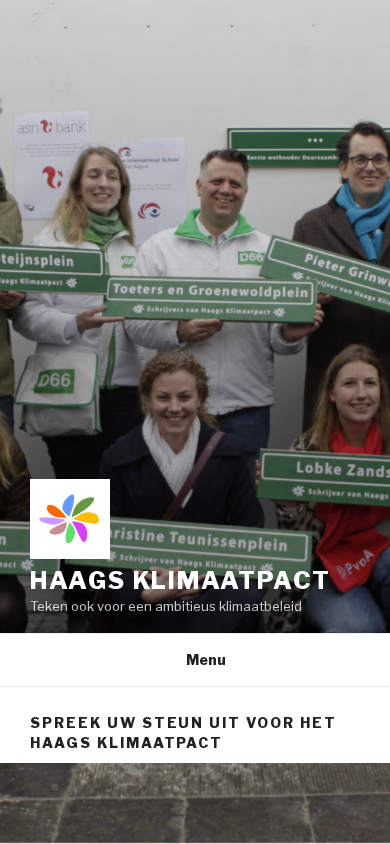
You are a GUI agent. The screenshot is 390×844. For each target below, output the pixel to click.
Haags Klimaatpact (180, 580)
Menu (206, 659)
